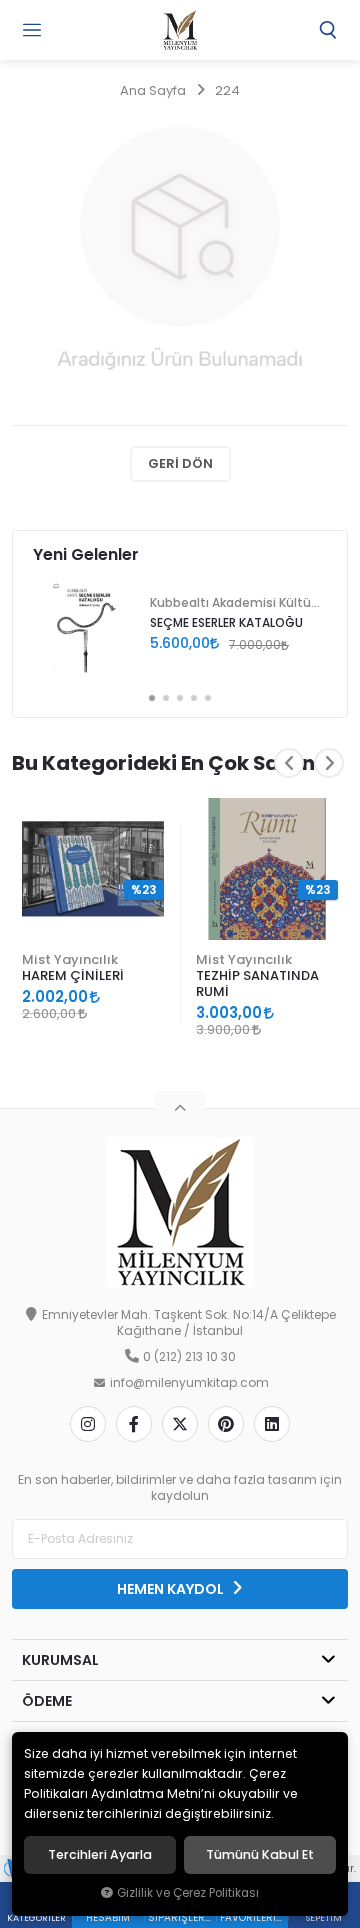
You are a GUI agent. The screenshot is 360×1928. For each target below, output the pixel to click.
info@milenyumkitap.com (189, 1383)
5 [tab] (208, 698)
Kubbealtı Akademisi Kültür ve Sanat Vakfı (235, 603)
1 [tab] (152, 698)
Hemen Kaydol (172, 1589)
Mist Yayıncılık (70, 959)
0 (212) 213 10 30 (189, 1357)
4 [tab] (194, 698)
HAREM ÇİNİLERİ (73, 975)
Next (329, 763)
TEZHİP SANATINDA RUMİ (257, 983)
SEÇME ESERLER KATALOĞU (226, 623)
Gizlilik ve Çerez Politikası (188, 1893)
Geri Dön (180, 463)
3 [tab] (180, 698)
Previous (289, 763)
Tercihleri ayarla (100, 1855)
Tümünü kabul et (260, 1855)
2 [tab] (166, 698)
